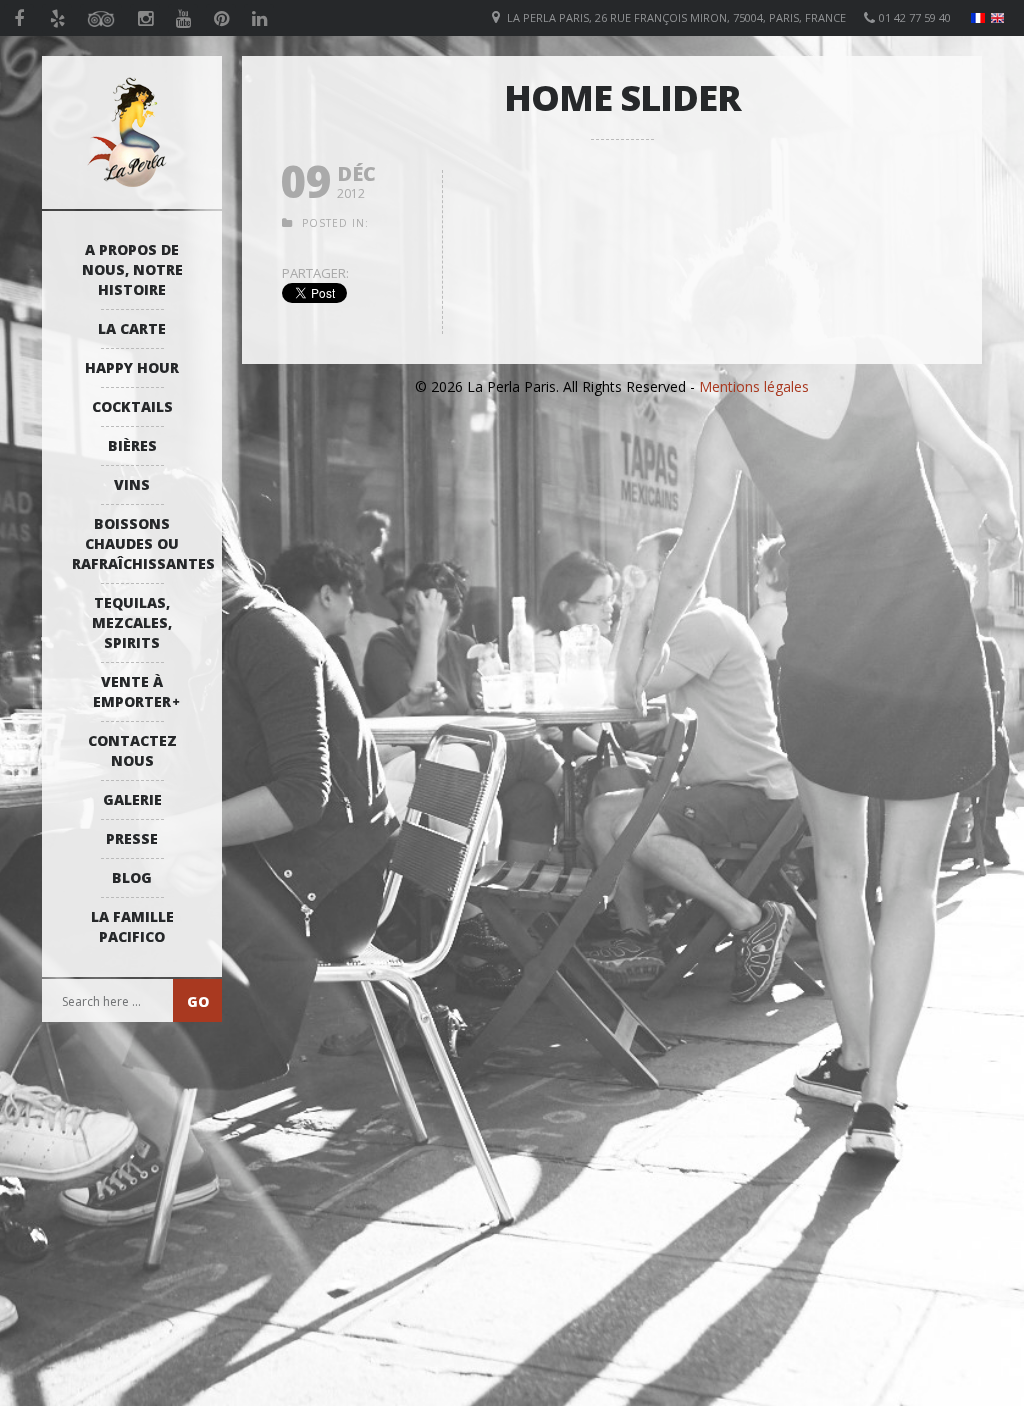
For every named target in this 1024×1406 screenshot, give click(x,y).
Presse (132, 838)
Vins (132, 484)
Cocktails (132, 406)
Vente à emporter (132, 691)
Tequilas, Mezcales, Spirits (132, 622)
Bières (132, 445)
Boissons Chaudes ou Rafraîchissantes (137, 543)
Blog (132, 877)
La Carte (132, 328)
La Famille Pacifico (132, 926)
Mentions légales (754, 386)
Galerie (132, 799)
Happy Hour (132, 367)
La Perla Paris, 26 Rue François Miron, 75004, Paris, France (676, 17)
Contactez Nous (132, 750)
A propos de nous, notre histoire (132, 269)
